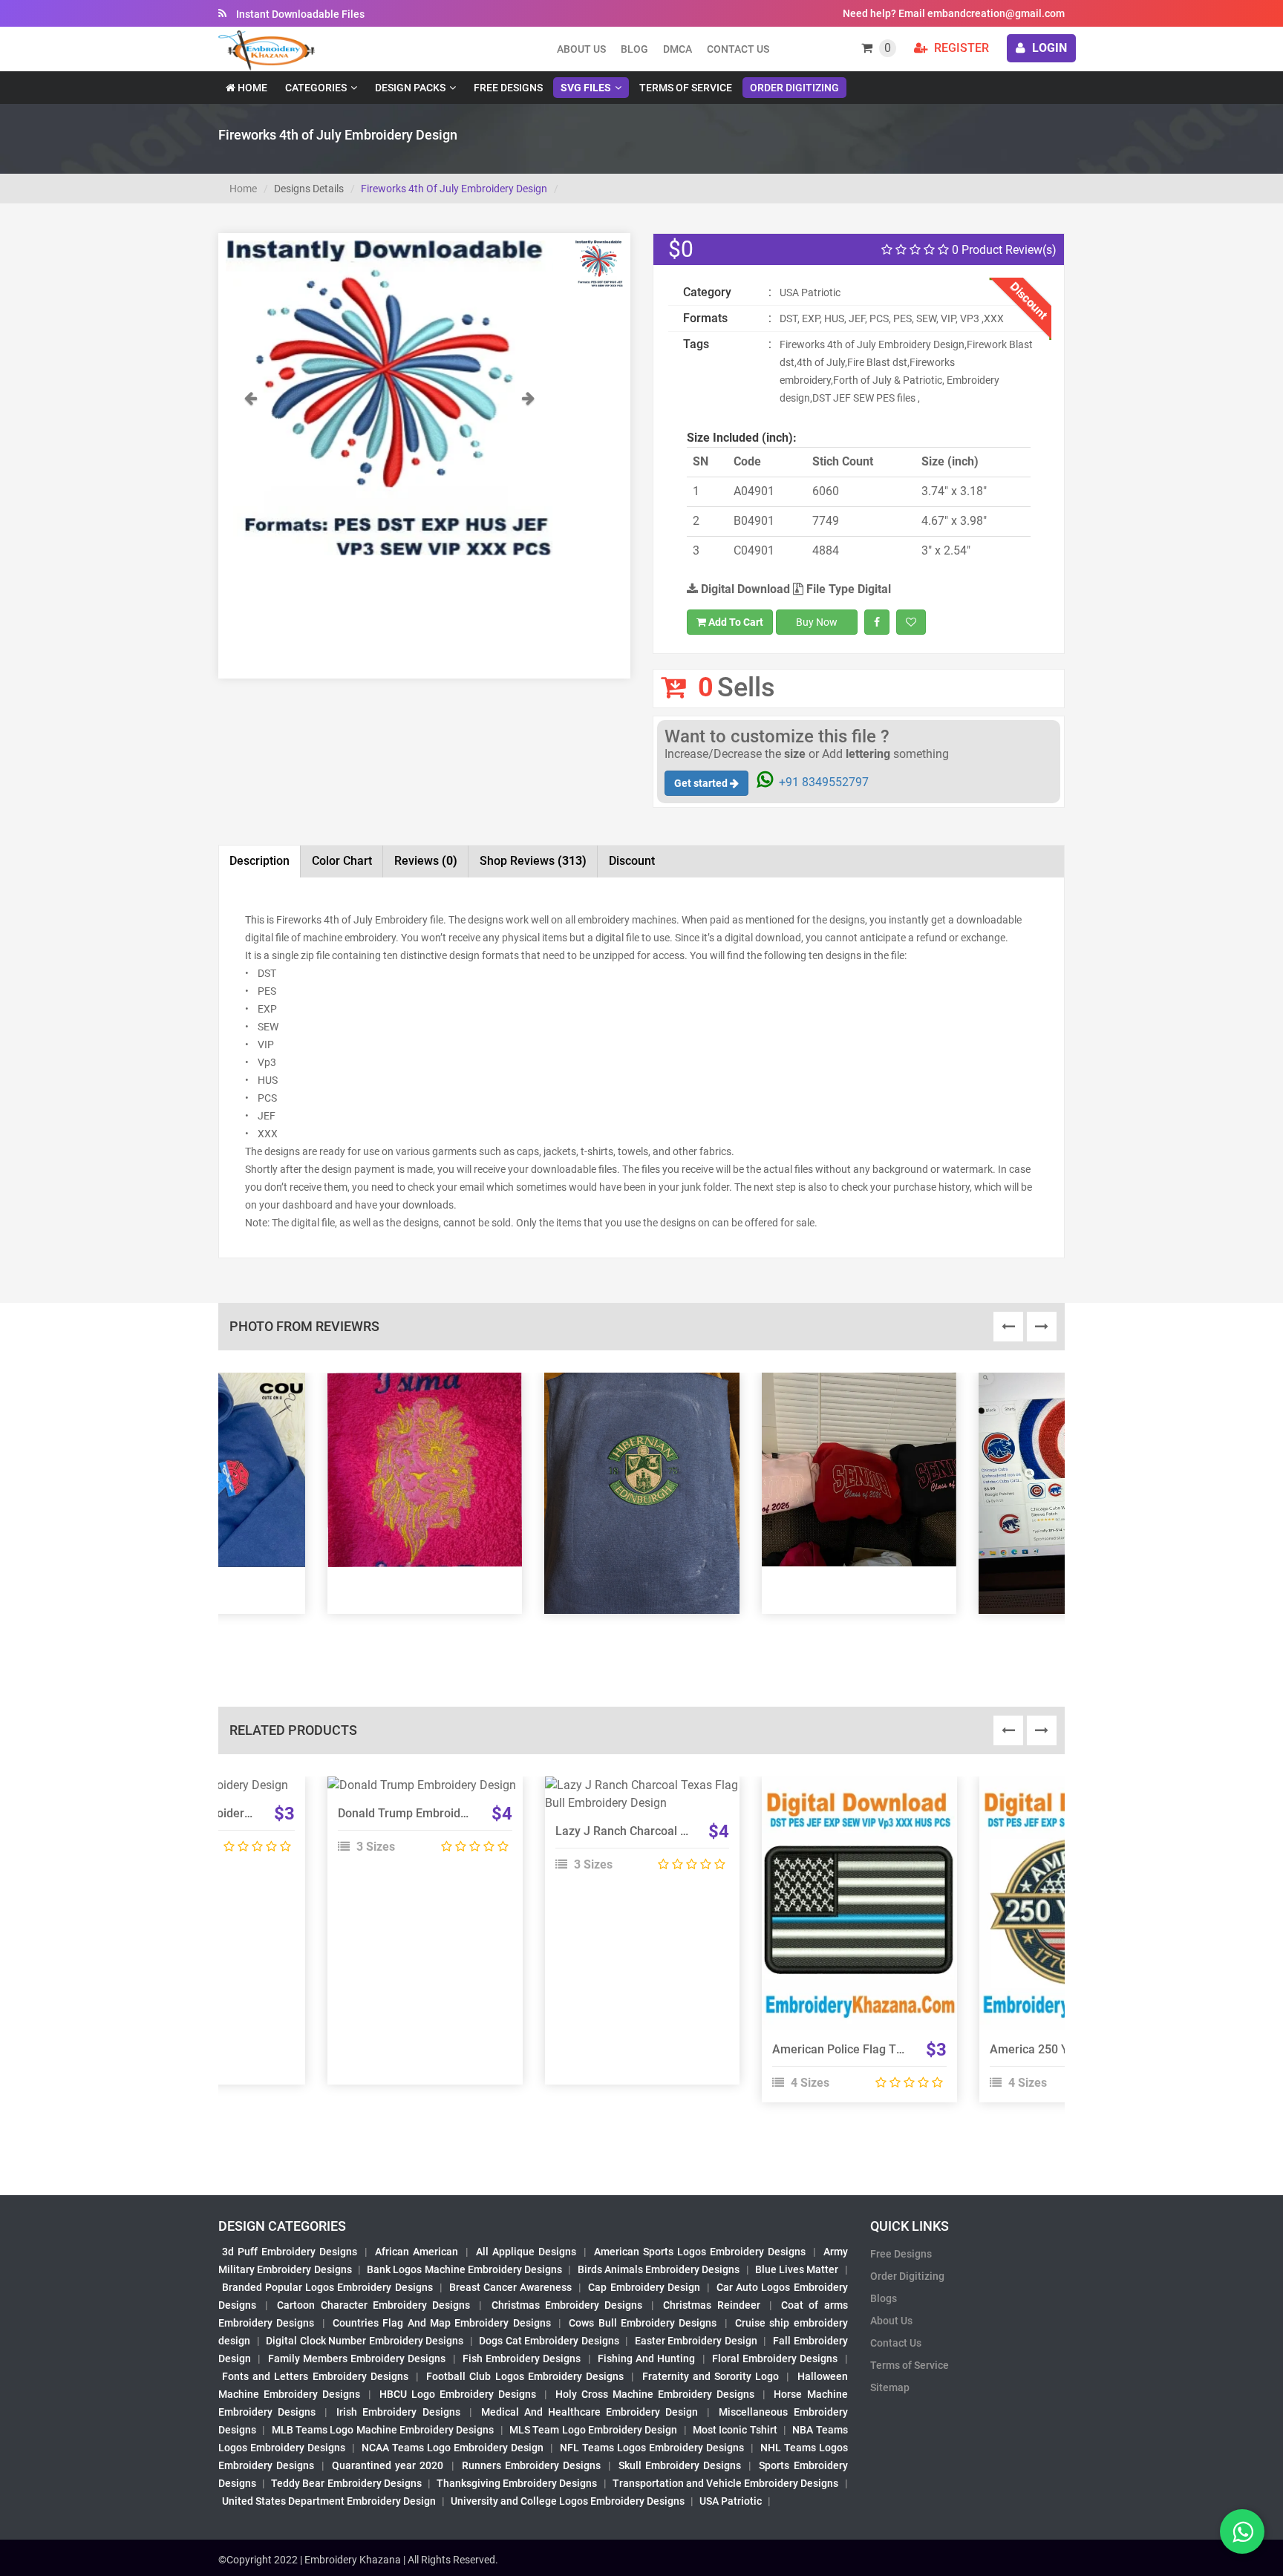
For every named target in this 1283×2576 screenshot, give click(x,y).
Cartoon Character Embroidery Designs (373, 2305)
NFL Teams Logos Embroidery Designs (652, 2448)
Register (960, 48)
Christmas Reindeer (711, 2305)
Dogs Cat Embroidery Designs (549, 2341)
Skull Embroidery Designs (680, 2465)
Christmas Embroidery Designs (567, 2305)
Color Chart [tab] (342, 861)
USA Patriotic (731, 2501)
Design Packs (410, 88)
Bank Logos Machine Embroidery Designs (464, 2269)
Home (251, 88)
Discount (632, 861)
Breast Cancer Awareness (510, 2287)
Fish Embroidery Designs (522, 2358)
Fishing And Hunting (647, 2358)
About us (581, 49)
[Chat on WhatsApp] (1242, 2531)
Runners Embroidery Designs (531, 2465)
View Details (418, 1791)
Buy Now (817, 622)
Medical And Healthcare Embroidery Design (590, 2412)
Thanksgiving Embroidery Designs (517, 2483)
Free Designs (508, 88)
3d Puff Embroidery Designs (290, 2252)
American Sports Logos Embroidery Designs (700, 2252)
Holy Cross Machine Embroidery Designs (655, 2394)
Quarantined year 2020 (388, 2465)
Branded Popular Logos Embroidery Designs (327, 2287)
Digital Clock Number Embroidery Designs (365, 2341)
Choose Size (418, 1825)
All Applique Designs (526, 2252)
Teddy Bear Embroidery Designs (346, 2483)
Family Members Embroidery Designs (357, 2358)
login (1048, 48)
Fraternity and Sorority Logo (711, 2376)
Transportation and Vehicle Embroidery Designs (726, 2483)
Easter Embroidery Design (696, 2341)
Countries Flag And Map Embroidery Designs (442, 2323)
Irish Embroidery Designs (398, 2412)
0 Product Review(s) (1003, 250)
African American (417, 2252)
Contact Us (738, 49)
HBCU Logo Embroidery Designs (458, 2394)
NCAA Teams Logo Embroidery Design (453, 2448)
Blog (634, 49)
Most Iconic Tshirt (735, 2430)
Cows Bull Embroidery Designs (643, 2323)
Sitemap (890, 2387)
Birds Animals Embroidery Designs (659, 2269)
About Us (891, 2321)
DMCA (678, 49)
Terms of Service (686, 88)
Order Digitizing (794, 88)
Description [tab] (259, 861)
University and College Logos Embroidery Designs (568, 2501)
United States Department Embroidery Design (329, 2501)
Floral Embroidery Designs (775, 2358)
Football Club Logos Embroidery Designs (525, 2376)
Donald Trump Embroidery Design (427, 1813)
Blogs (884, 2298)
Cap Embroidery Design (644, 2287)
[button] (250, 472)
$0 (681, 249)
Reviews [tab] (426, 861)
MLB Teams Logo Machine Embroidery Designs (383, 2430)
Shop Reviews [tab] (533, 861)
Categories (316, 88)
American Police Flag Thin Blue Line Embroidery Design (921, 2049)
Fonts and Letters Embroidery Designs (315, 2376)
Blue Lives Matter (797, 2269)
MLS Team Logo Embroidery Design (593, 2430)
